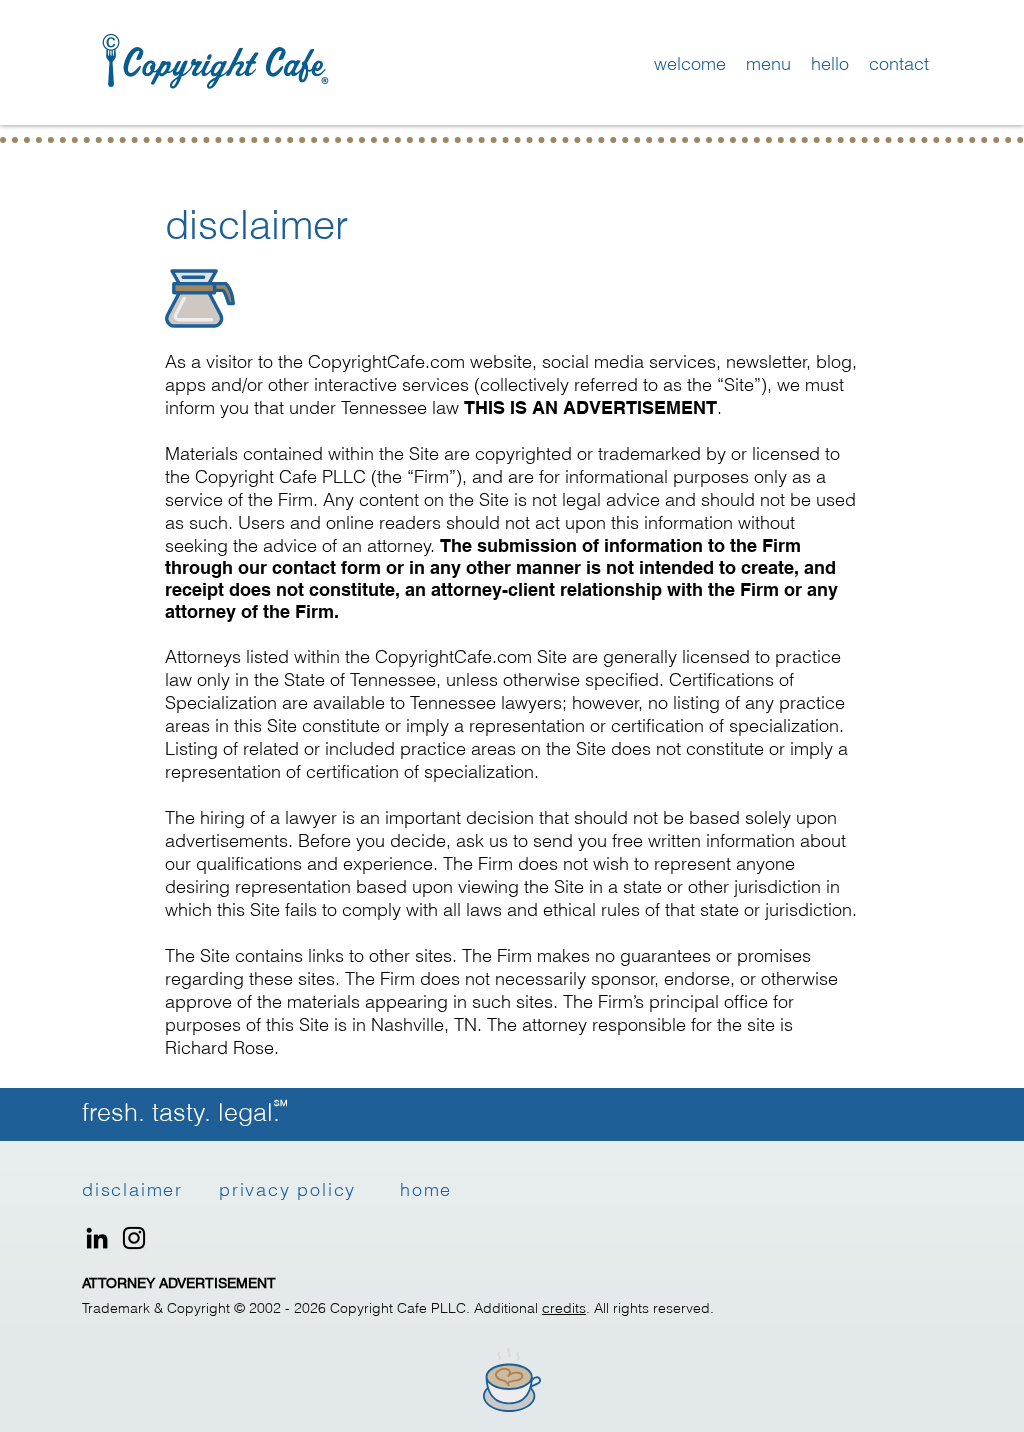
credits (564, 1308)
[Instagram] (134, 1238)
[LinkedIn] (97, 1238)
